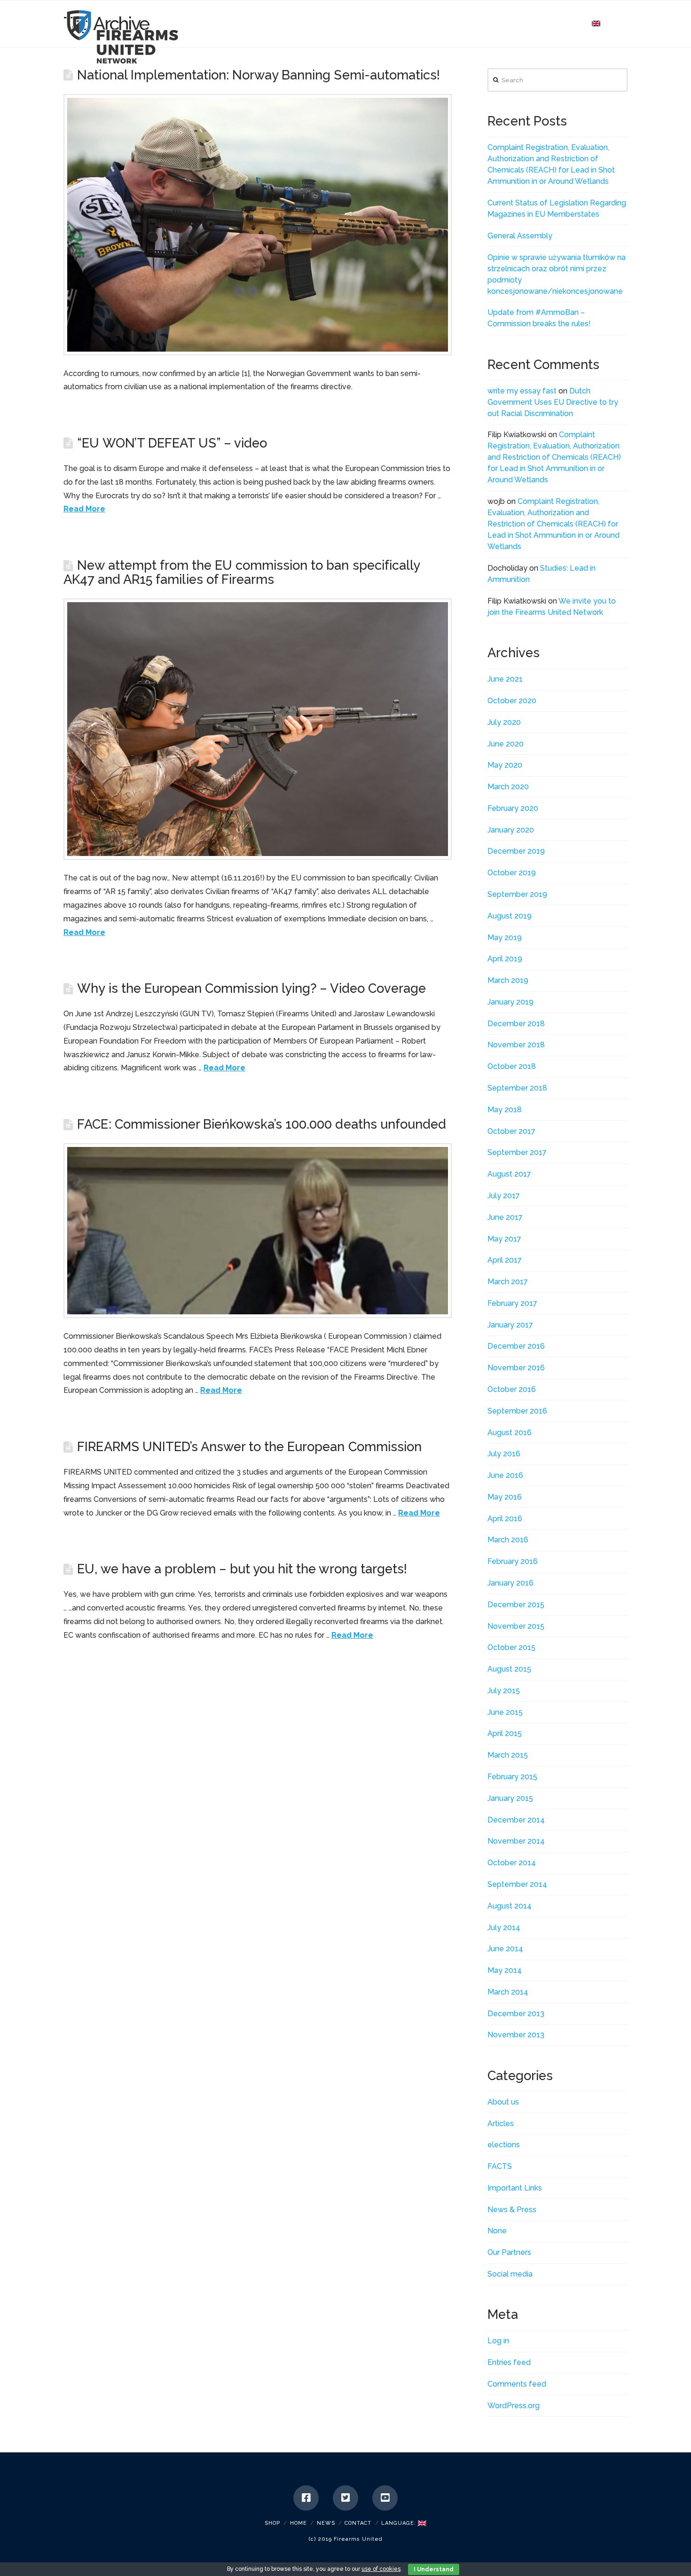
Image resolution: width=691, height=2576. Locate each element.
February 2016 (513, 1561)
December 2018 (516, 1024)
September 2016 (517, 1411)
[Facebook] (306, 2498)
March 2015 (508, 1755)
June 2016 (505, 1475)
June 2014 (505, 1949)
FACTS (500, 2166)
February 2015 (512, 1777)
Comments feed (517, 2384)
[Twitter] (345, 2498)
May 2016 (505, 1497)
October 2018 (512, 1066)
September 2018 (517, 1088)
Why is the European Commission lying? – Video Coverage (251, 988)
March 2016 (508, 1540)
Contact (358, 2523)
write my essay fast (522, 391)
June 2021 (505, 679)
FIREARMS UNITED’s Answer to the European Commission (249, 1446)
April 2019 (505, 959)
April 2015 (505, 1733)
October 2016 (512, 1389)
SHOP (272, 2523)
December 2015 (516, 1605)
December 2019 (516, 851)
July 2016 (504, 1454)
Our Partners (509, 2252)
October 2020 (512, 701)
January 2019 (510, 1002)
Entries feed (509, 2362)
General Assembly (520, 236)
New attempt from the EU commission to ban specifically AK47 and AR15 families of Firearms (242, 572)
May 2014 (505, 1970)
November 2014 (516, 1841)
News (326, 2523)
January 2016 (510, 1583)
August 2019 (510, 916)
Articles (501, 2124)
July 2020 (504, 722)
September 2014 (517, 1884)
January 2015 (510, 1798)
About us (503, 2102)
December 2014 (516, 1820)
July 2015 (504, 1691)
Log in (498, 2341)
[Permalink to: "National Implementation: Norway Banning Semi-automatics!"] (258, 224)
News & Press (512, 2210)
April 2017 (505, 1260)
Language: (400, 2523)
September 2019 (517, 894)
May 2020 (505, 765)
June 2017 (505, 1217)
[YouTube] (385, 2498)
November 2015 (516, 1626)
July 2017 (504, 1196)
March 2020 (508, 787)
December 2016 (516, 1346)
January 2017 (510, 1325)
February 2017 (512, 1303)
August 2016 (510, 1433)
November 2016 (516, 1368)
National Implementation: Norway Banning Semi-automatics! (259, 75)
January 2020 (511, 830)
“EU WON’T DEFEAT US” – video (172, 443)
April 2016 (505, 1519)
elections (504, 2145)
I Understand (434, 2569)
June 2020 (506, 744)
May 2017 (504, 1239)
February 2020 (513, 808)
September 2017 (517, 1152)
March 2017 (508, 1282)
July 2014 (504, 1928)
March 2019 (508, 980)
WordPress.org (514, 2406)
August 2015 (509, 1669)
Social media (510, 2274)
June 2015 (505, 1712)
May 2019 (505, 938)
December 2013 (516, 2014)
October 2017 (511, 1131)
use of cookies (381, 2569)
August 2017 (509, 1174)
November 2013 (516, 2035)
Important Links (515, 2188)
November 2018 (516, 1045)
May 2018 (505, 1110)
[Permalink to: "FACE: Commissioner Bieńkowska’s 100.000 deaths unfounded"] (258, 1231)
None (497, 2231)
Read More (84, 509)
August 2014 (510, 1906)
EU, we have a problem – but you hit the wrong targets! (242, 1569)
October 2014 (512, 1863)
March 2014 (508, 1992)
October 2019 (512, 873)
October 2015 (511, 1647)
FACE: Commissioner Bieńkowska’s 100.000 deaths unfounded (262, 1124)
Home (298, 2523)
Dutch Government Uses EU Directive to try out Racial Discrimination (553, 402)
